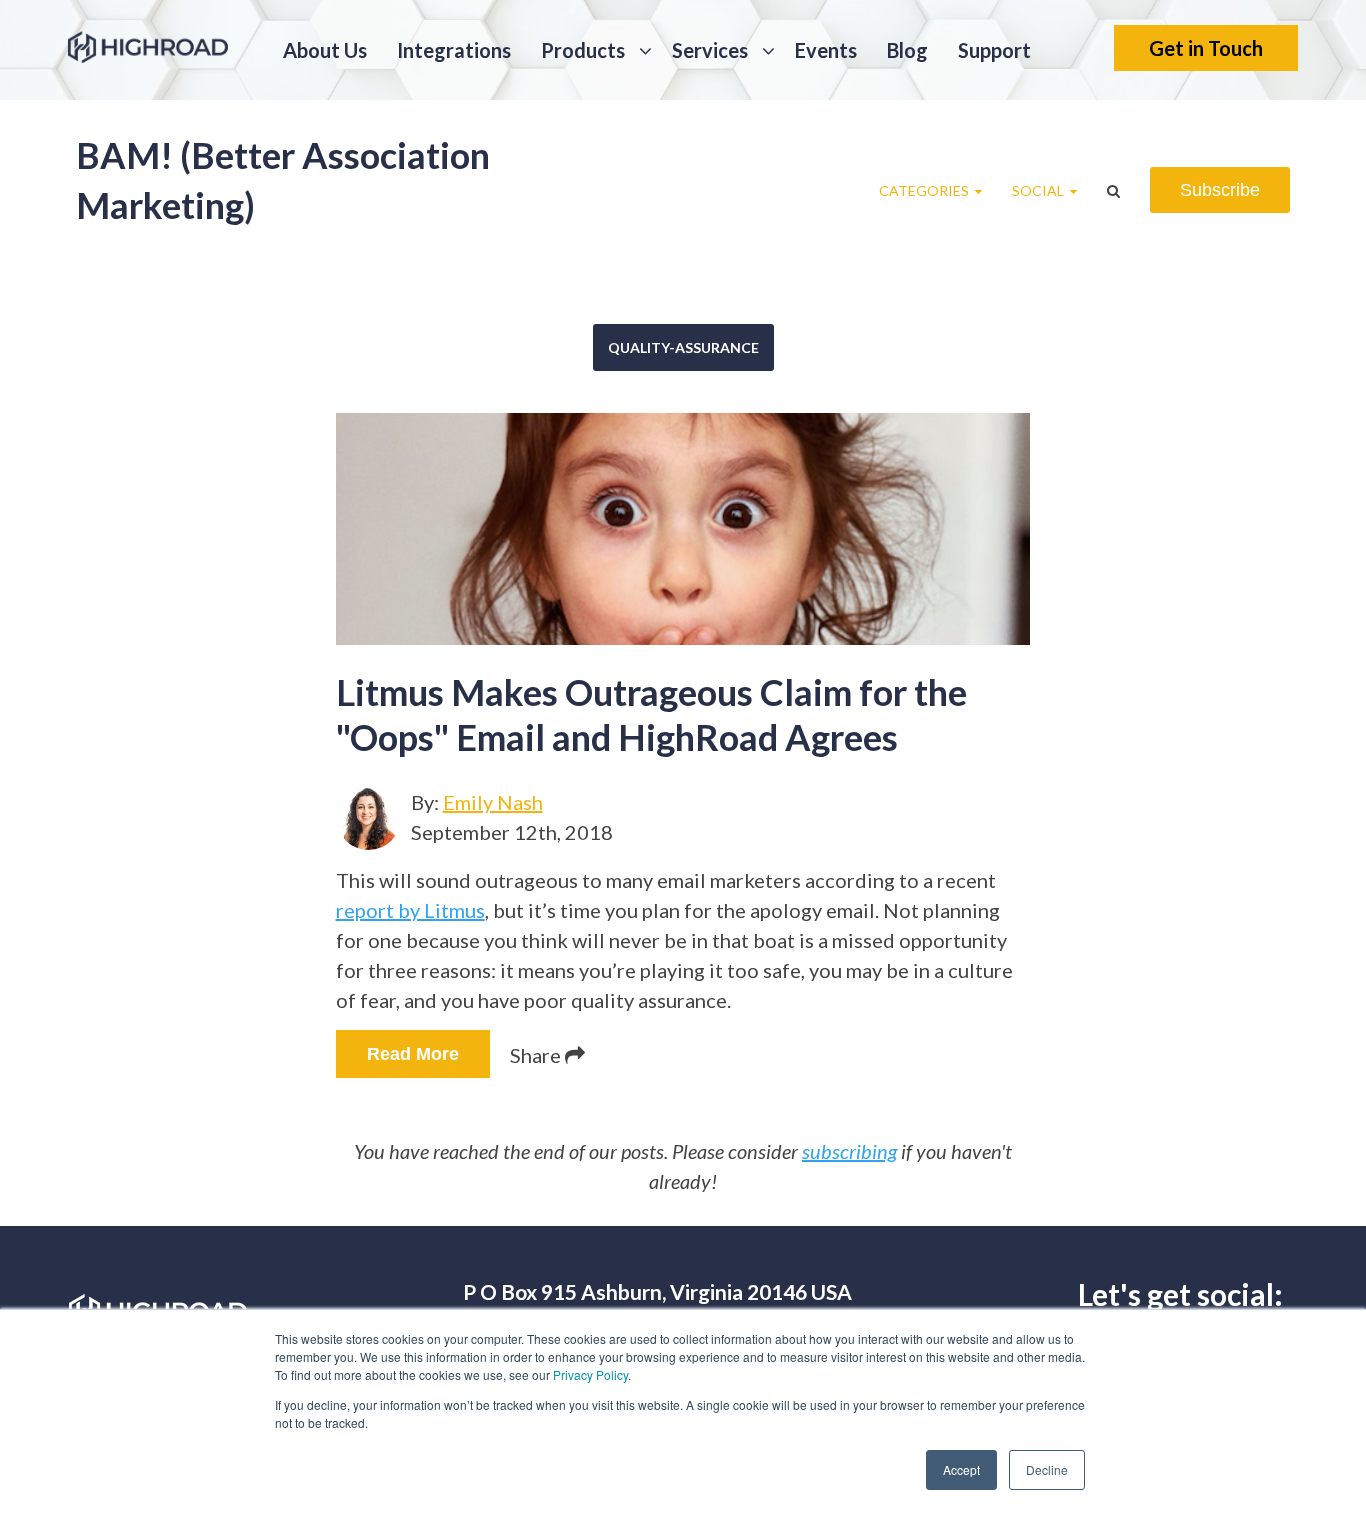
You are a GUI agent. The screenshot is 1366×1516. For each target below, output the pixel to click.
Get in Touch (1206, 48)
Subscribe (1220, 190)
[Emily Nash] (368, 817)
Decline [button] (1047, 1469)
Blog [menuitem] (907, 50)
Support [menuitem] (994, 50)
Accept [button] (961, 1469)
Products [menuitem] (583, 50)
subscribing (849, 1151)
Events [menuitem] (826, 50)
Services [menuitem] (710, 50)
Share (537, 1055)
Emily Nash (493, 802)
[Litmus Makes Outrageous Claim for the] (683, 529)
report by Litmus (410, 910)
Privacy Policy (590, 1374)
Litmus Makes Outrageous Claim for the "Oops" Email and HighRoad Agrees (651, 714)
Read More (413, 1054)
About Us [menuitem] (325, 50)
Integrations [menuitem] (454, 50)
